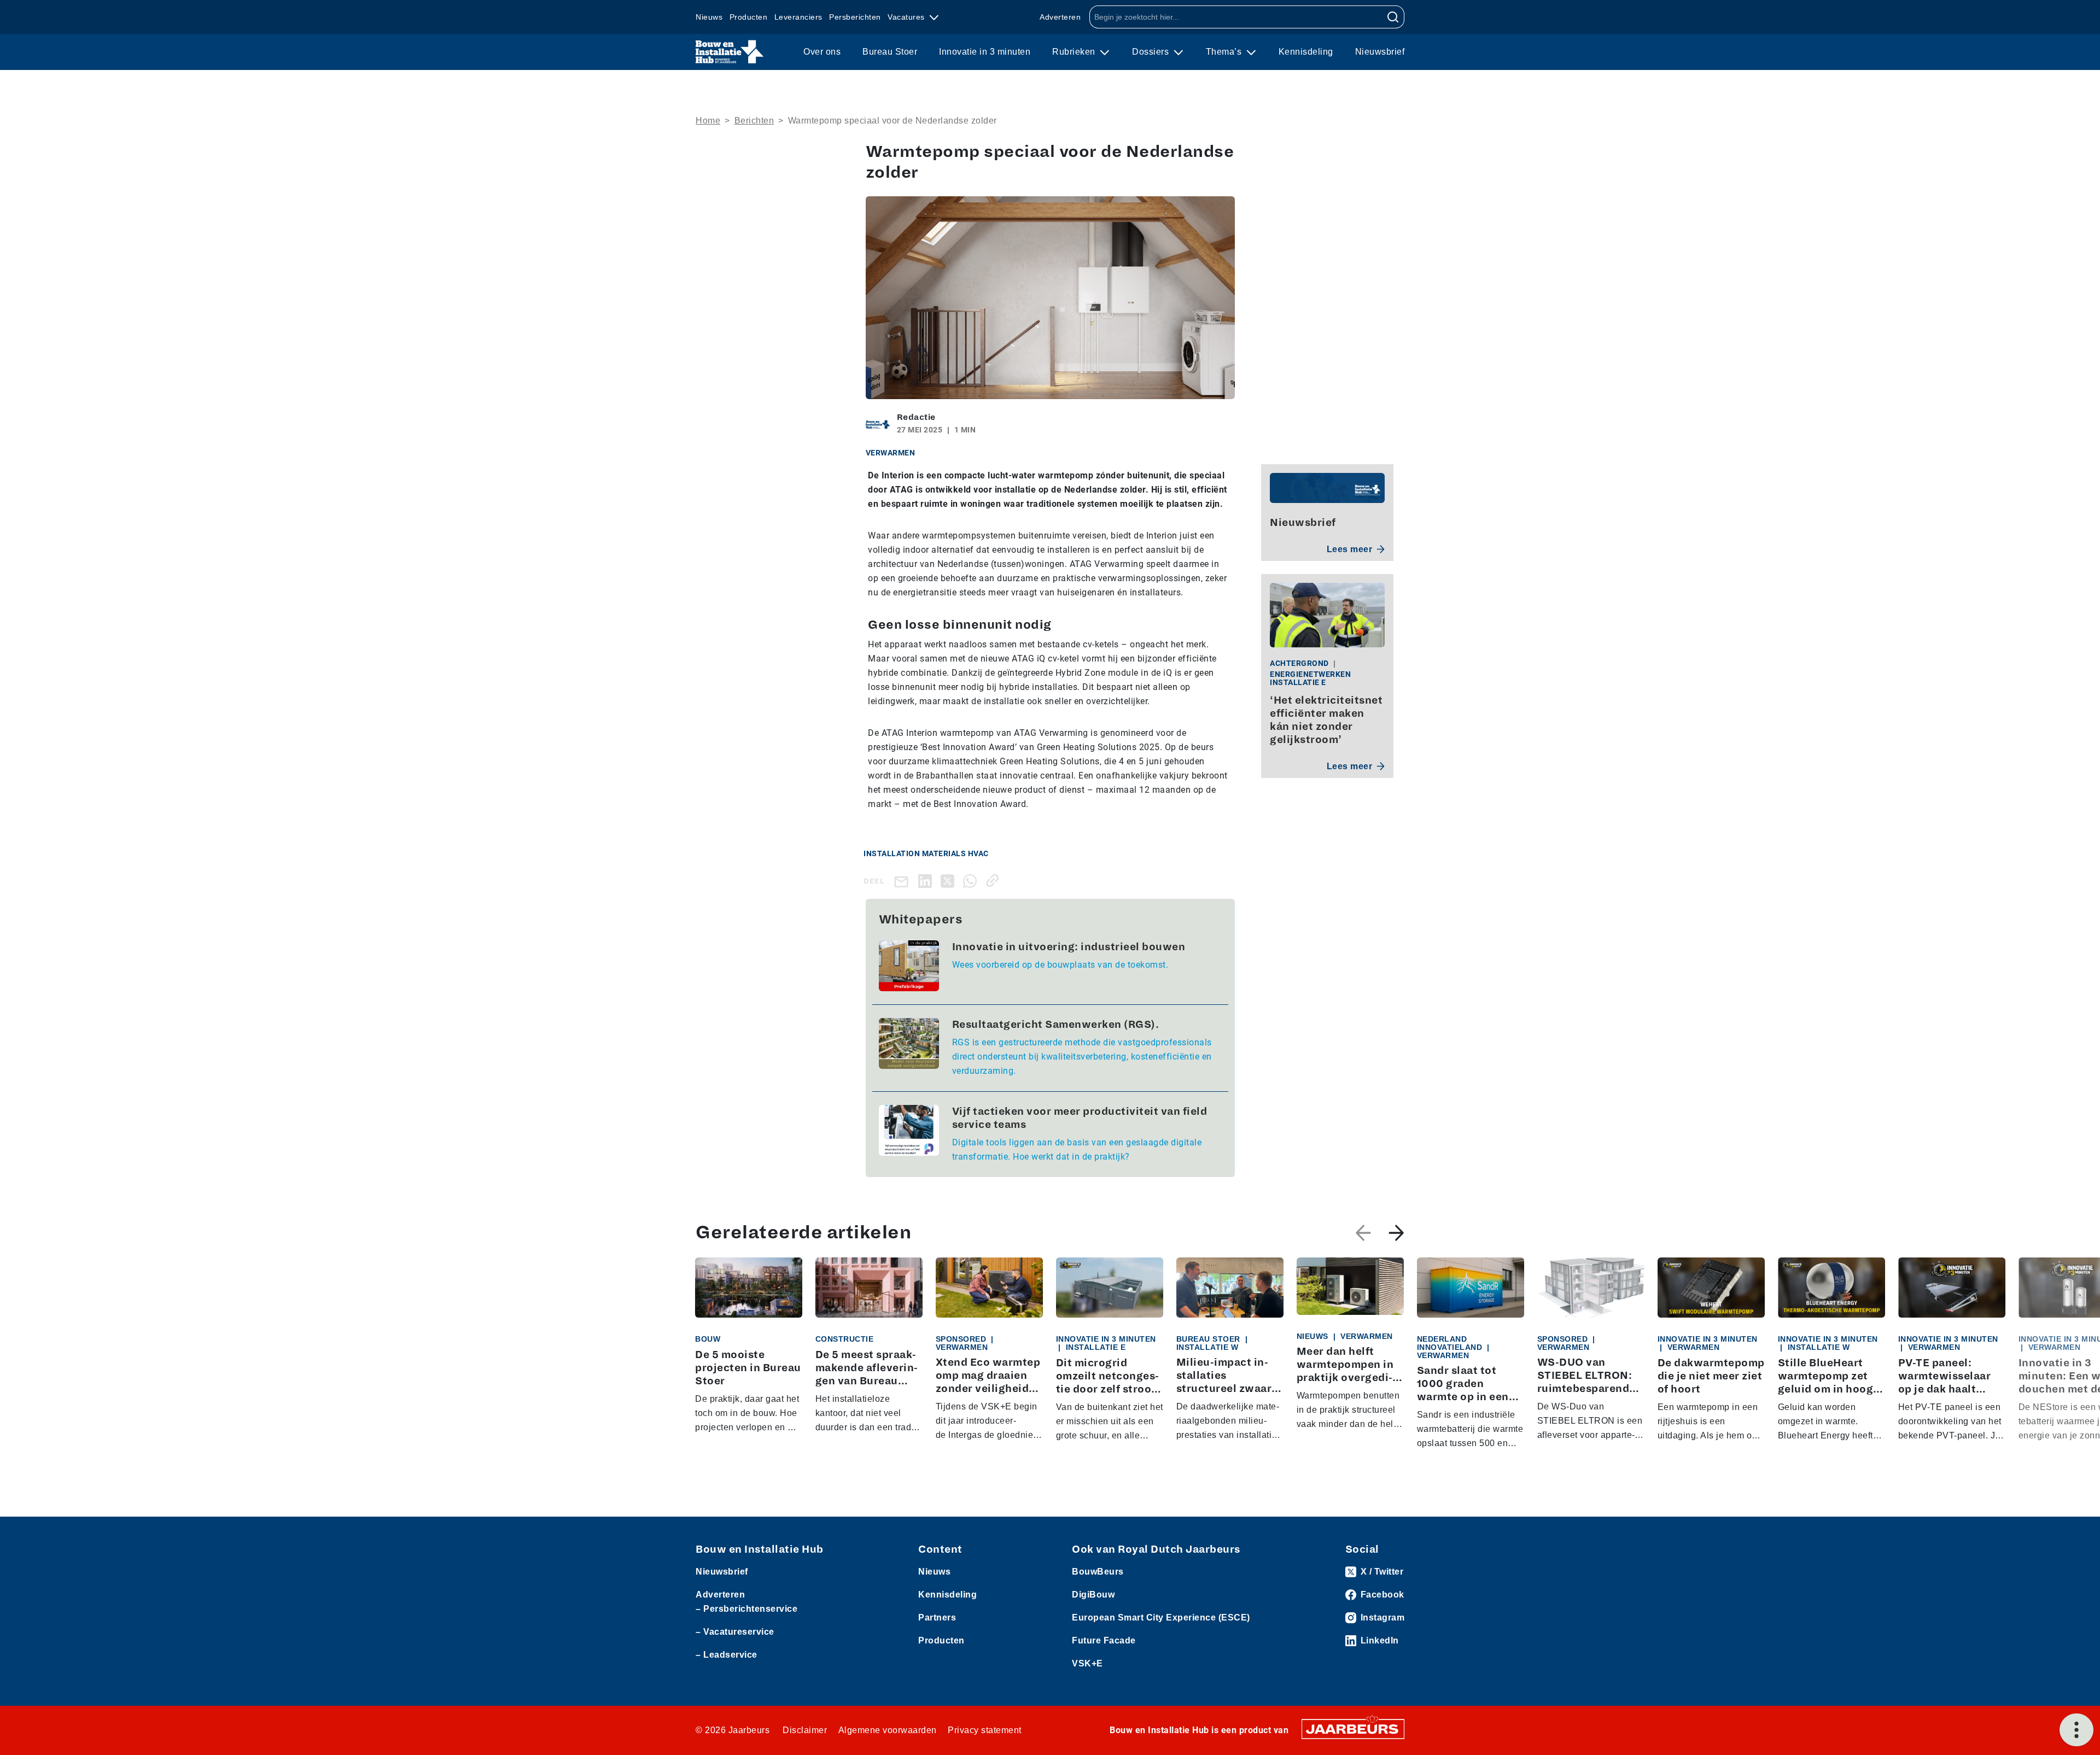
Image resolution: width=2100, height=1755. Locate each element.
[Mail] (903, 881)
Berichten (754, 121)
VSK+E (1087, 1663)
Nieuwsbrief (1380, 52)
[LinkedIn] (927, 881)
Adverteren (1060, 17)
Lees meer (1350, 549)
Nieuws (709, 17)
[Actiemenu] (2076, 1730)
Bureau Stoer (890, 52)
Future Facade (1104, 1640)
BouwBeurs (1098, 1572)
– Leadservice (727, 1655)
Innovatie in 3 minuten (985, 52)
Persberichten (855, 17)
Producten (749, 17)
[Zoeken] (1393, 17)
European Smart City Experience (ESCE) (1161, 1617)
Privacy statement (985, 1730)
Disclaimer (805, 1730)
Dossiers (1152, 52)
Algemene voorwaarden (888, 1730)
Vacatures (907, 17)
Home (708, 121)
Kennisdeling (1306, 52)
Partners (937, 1617)
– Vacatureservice (735, 1632)
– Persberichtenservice (746, 1609)
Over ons (822, 52)
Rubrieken (1075, 52)
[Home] (730, 52)
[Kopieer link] (994, 881)
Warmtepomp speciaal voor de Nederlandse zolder (892, 121)
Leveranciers (798, 17)
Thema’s (1225, 52)
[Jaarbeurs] (1353, 1728)
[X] (950, 881)
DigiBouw (1093, 1595)
